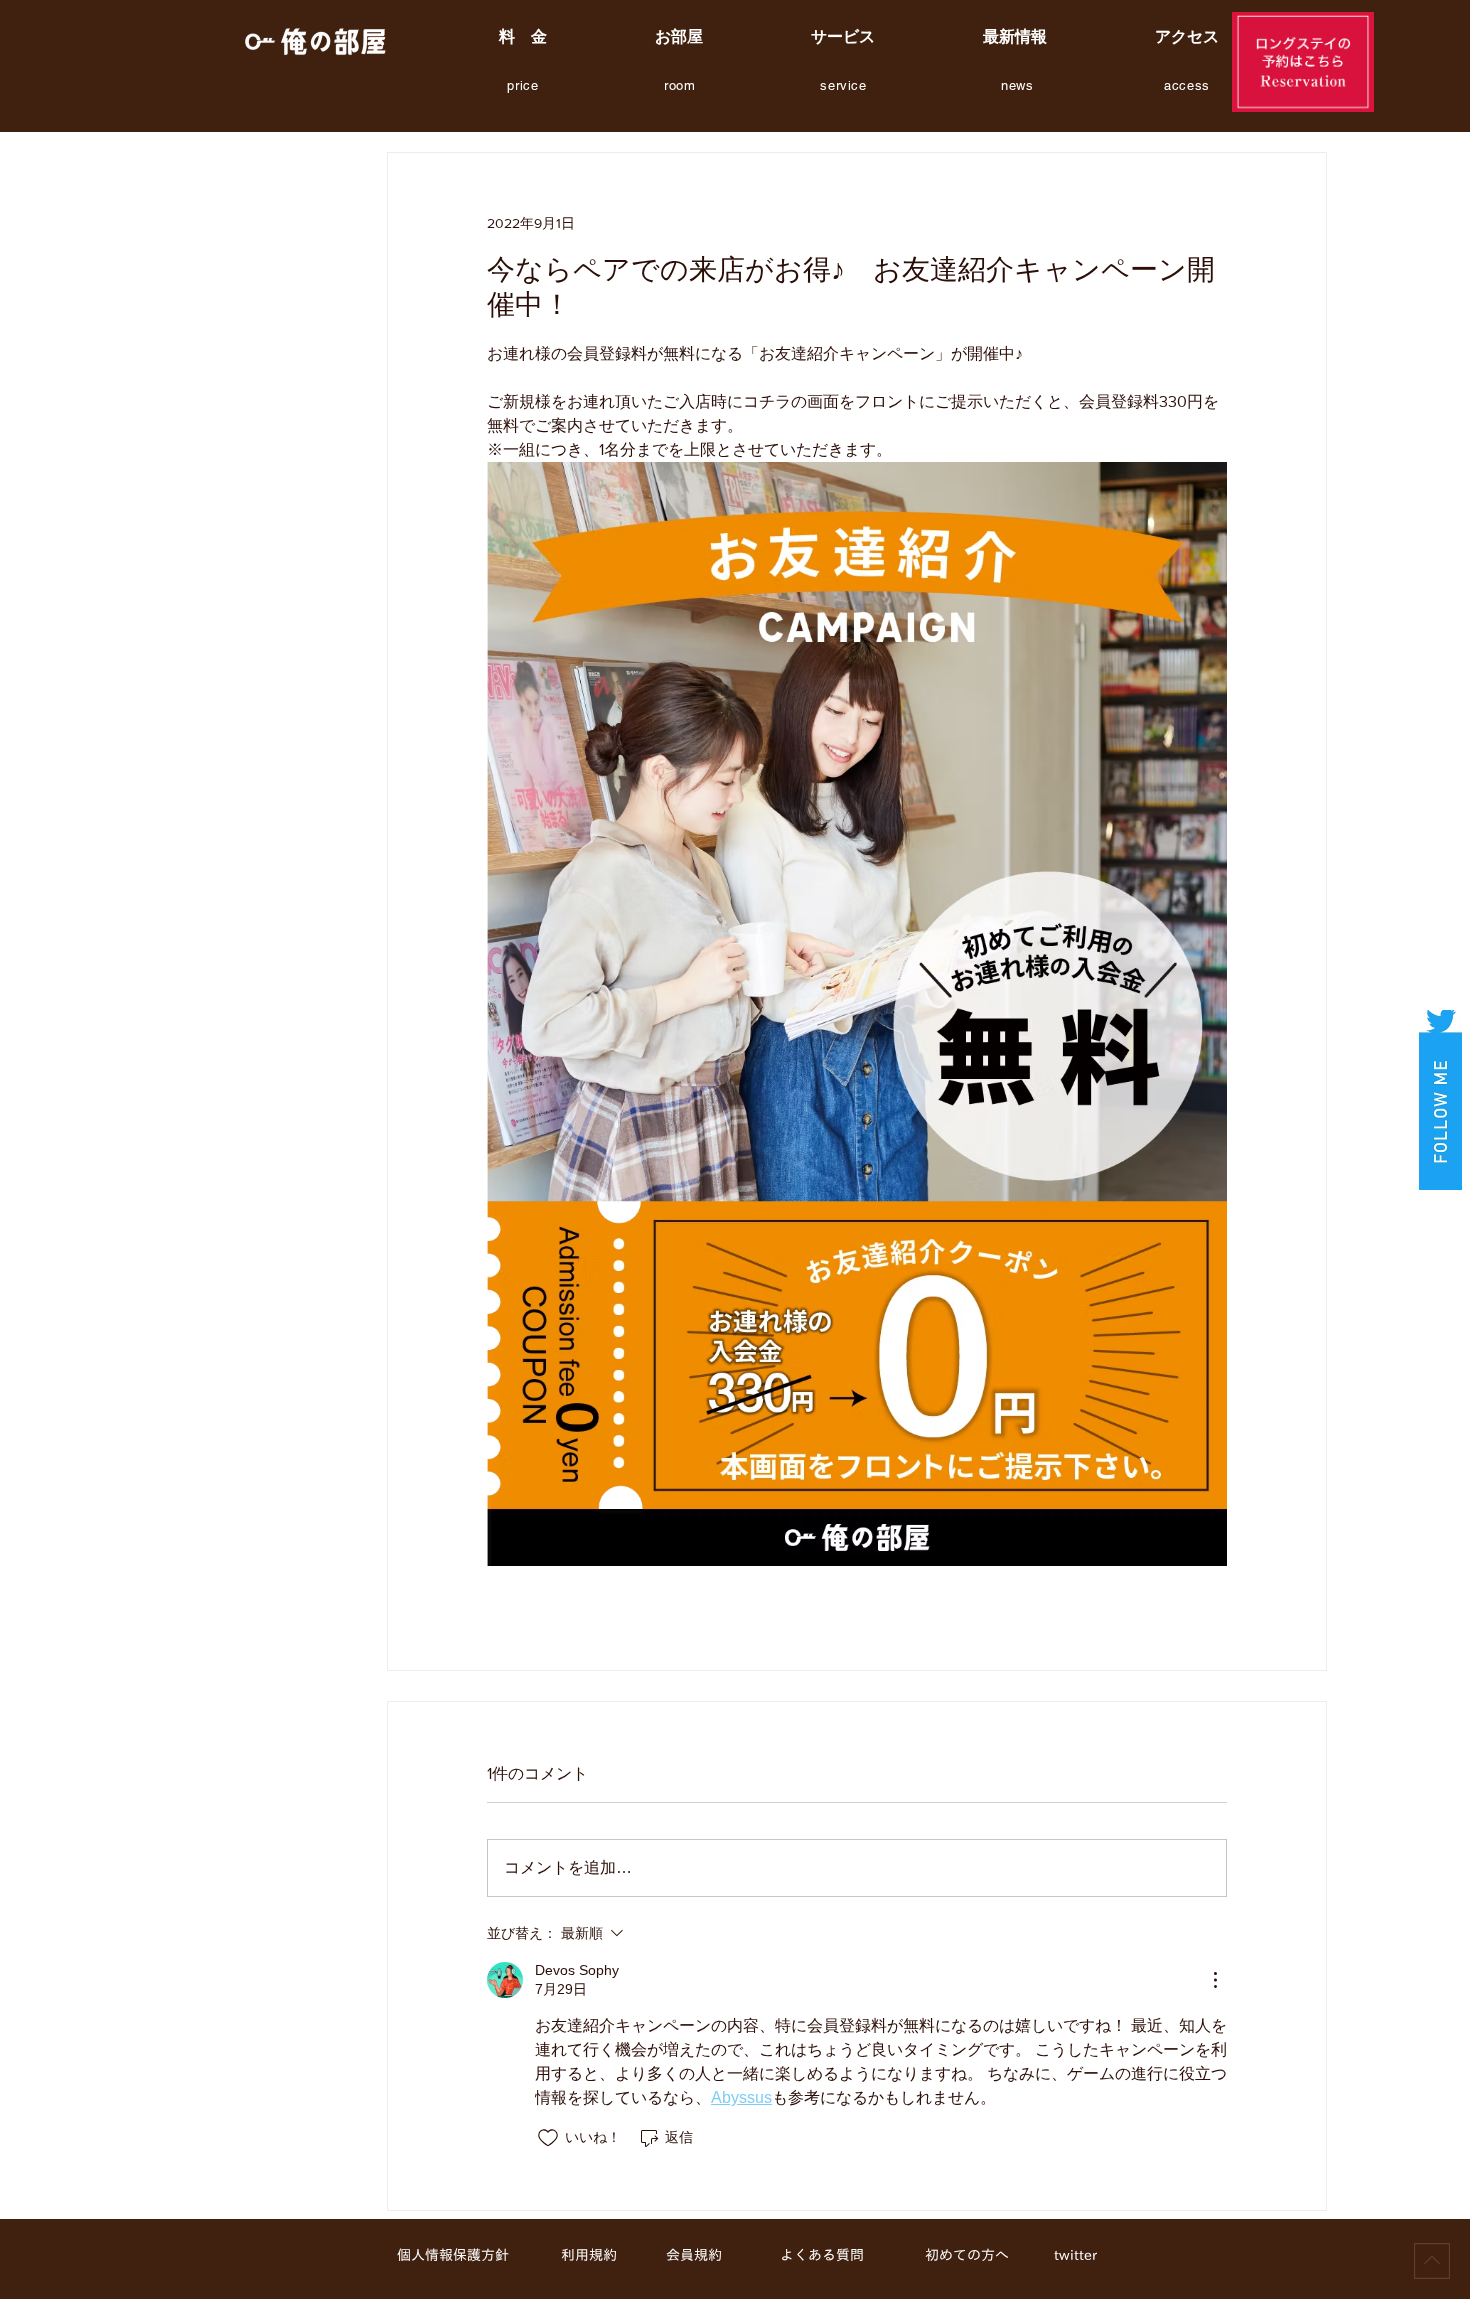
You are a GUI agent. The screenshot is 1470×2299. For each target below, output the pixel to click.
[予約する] (1303, 62)
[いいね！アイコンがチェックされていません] (548, 2138)
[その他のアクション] (1215, 1980)
